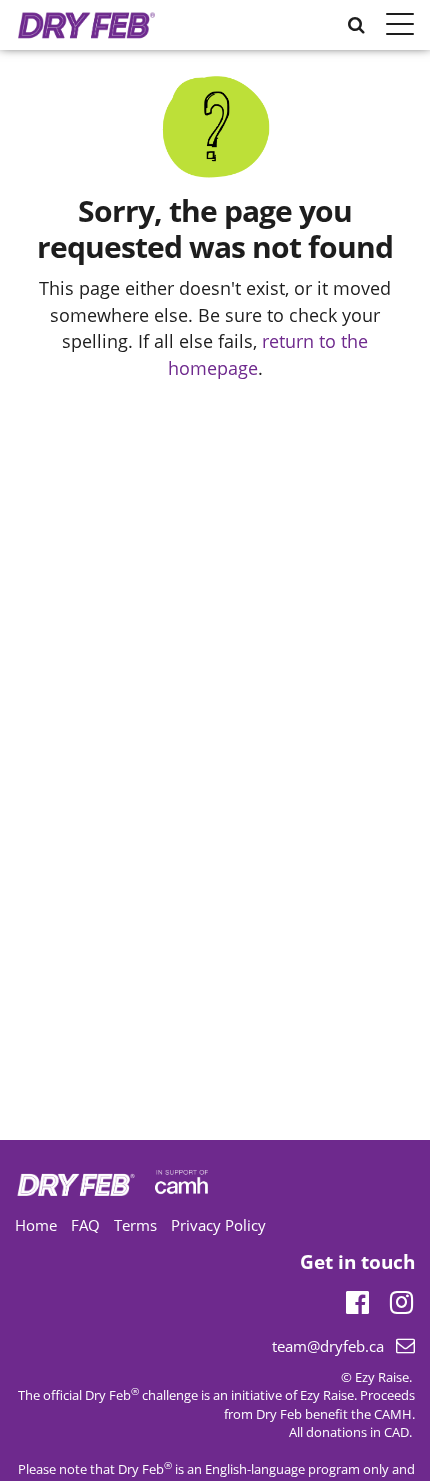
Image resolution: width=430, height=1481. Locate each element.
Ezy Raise (327, 1395)
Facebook (357, 1299)
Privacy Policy (218, 1225)
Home (36, 1225)
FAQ (85, 1225)
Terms (135, 1225)
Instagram (401, 1299)
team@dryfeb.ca (328, 1346)
